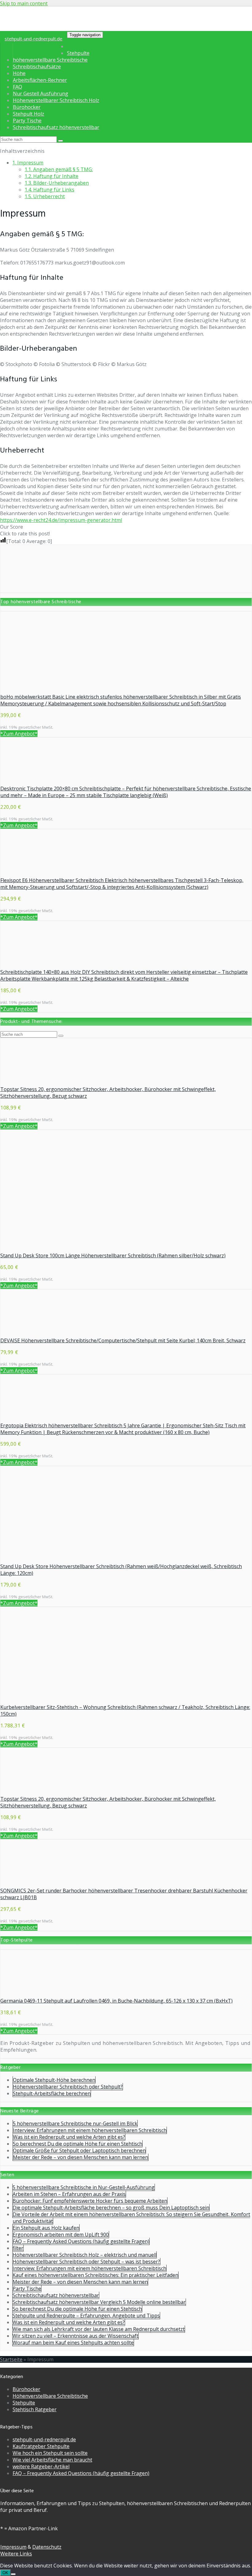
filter (18, 2248)
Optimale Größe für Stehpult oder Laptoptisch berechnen (79, 2150)
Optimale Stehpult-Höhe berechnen (54, 2080)
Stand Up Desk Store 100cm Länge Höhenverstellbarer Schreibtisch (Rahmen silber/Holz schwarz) (113, 1255)
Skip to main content (24, 3)
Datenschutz (47, 2547)
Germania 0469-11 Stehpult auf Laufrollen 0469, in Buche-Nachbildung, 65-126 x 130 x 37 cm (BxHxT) (116, 2001)
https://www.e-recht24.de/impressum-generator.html (61, 520)
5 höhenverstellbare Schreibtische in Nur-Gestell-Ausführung (84, 2187)
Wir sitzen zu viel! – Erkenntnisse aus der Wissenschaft (75, 2336)
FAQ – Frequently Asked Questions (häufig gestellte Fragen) (81, 2241)
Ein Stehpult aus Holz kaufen (46, 2228)
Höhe (19, 73)
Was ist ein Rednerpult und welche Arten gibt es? (69, 2137)
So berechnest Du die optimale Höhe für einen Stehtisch (78, 2144)
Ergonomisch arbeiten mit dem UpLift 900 (61, 2235)
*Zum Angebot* (19, 734)
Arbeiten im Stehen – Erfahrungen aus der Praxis (69, 2194)
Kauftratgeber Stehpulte (41, 2446)
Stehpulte (78, 53)
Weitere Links (16, 2554)
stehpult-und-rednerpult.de (33, 39)
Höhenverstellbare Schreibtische (50, 2396)
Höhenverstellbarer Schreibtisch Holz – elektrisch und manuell (85, 2255)
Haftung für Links (49, 190)
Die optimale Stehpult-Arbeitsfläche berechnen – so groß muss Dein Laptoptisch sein (111, 2208)
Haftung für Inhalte (51, 176)
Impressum (28, 163)
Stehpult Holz (29, 114)
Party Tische (27, 121)
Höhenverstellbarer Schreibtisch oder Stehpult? (68, 2087)
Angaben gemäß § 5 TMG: (59, 169)
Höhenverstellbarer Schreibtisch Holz (56, 100)
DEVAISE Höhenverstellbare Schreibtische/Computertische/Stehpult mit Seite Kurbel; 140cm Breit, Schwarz (123, 1340)
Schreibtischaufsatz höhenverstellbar (56, 127)
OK (5, 2573)
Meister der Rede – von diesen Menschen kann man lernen (81, 2157)
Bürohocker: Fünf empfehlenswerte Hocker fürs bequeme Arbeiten (90, 2201)
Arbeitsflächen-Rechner (40, 80)
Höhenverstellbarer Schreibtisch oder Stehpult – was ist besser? (86, 2262)
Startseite (11, 2359)
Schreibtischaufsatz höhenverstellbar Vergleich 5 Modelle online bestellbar (99, 2302)
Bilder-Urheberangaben (57, 183)
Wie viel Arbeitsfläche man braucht (52, 2460)
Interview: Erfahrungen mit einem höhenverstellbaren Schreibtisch (90, 2130)
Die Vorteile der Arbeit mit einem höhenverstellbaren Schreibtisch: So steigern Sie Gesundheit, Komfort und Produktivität (131, 2218)
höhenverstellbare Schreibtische (50, 60)
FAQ (18, 87)
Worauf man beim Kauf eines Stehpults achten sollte (73, 2343)
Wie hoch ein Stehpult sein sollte (50, 2453)
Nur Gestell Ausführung (41, 94)
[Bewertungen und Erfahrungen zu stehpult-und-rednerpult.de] (126, 589)
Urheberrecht (45, 196)
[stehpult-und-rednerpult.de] (59, 27)
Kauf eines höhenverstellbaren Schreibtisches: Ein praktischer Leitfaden (95, 2275)
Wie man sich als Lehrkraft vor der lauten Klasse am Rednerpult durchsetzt (99, 2329)
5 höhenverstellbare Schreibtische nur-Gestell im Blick (75, 2123)
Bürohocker (27, 107)
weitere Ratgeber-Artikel (41, 2466)
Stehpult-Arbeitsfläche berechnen (52, 2093)
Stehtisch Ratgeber (35, 2409)
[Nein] (13, 2574)
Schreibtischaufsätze (37, 67)
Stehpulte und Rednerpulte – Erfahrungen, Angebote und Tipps (86, 2316)
